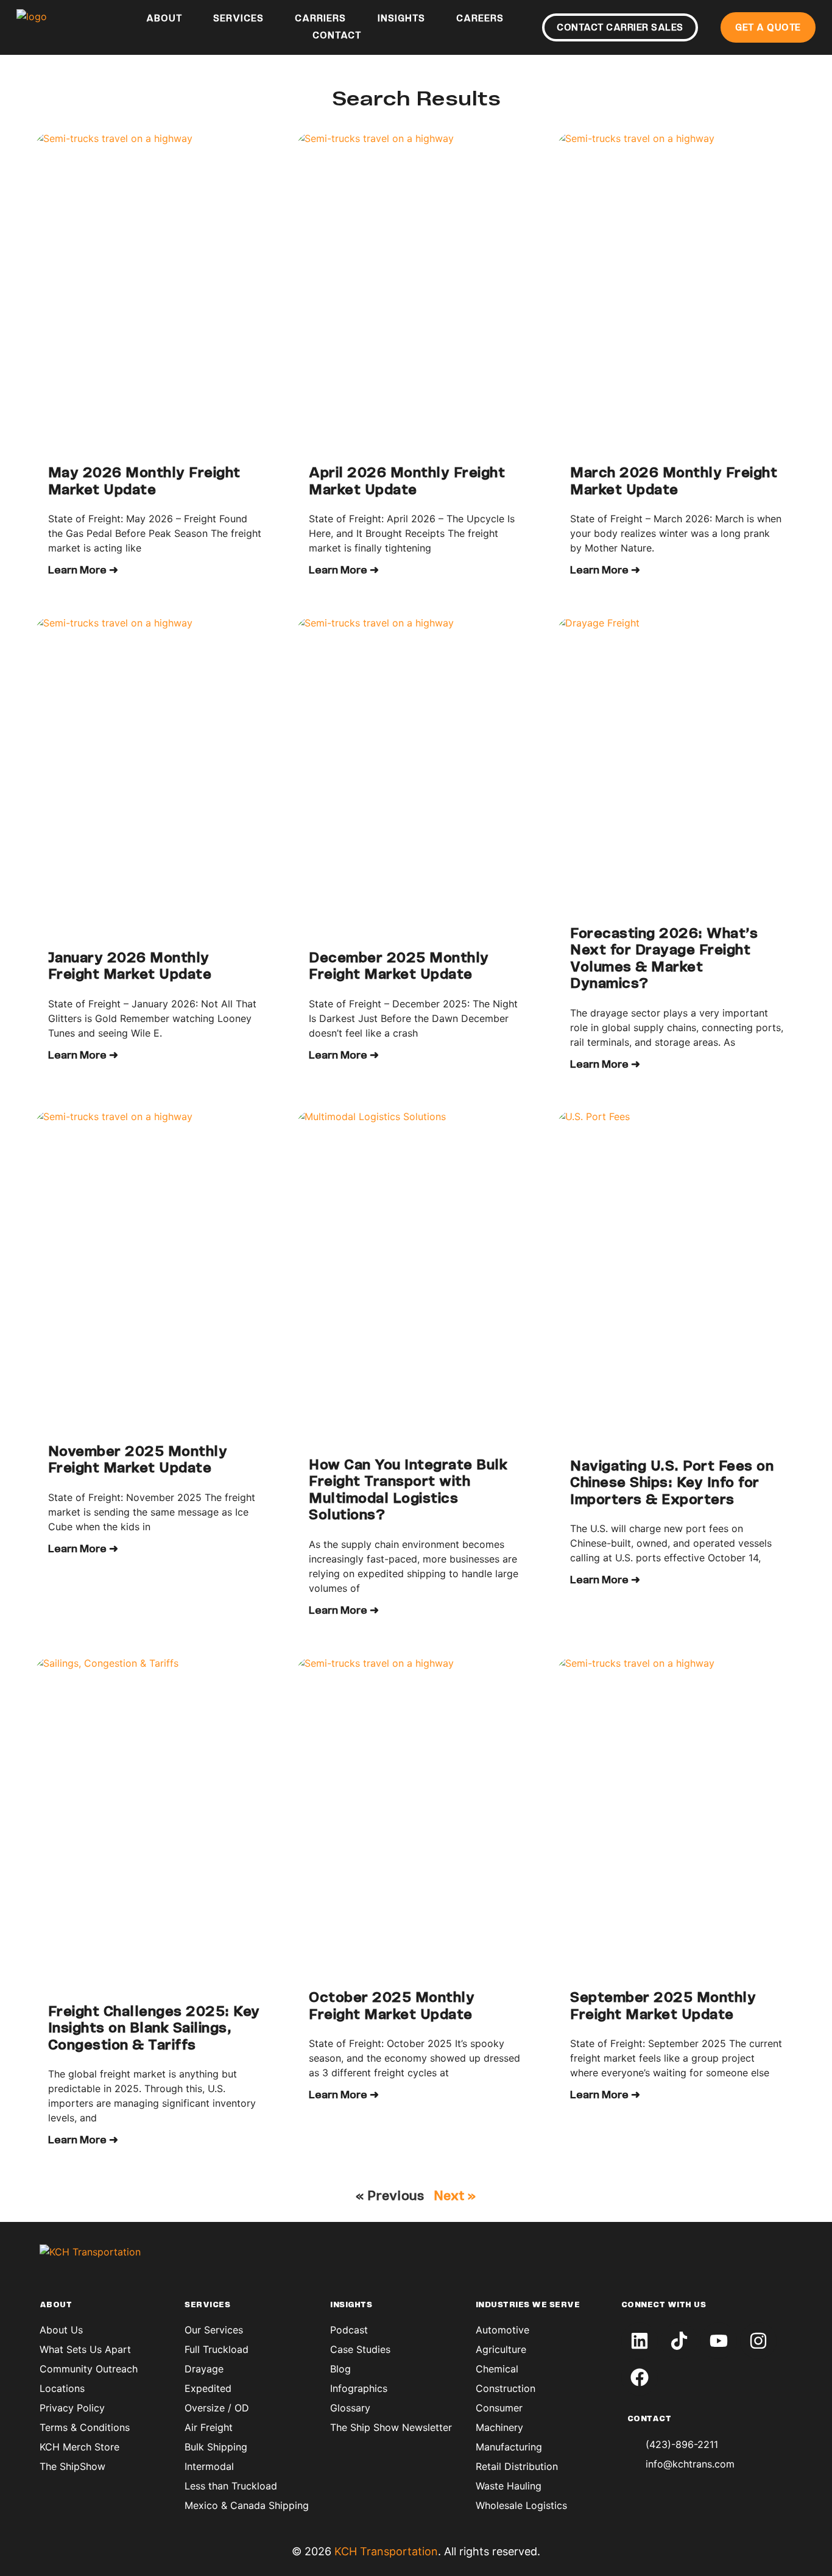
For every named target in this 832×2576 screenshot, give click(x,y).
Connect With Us (664, 2305)
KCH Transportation (386, 2551)
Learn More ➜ (83, 571)
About (164, 19)
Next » (455, 2197)
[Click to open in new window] (640, 2341)
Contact (337, 36)
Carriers (320, 19)
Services (238, 19)
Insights (401, 19)
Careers (480, 19)
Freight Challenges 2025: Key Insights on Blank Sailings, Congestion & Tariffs (154, 2029)
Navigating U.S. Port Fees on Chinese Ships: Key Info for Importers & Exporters (672, 1484)
